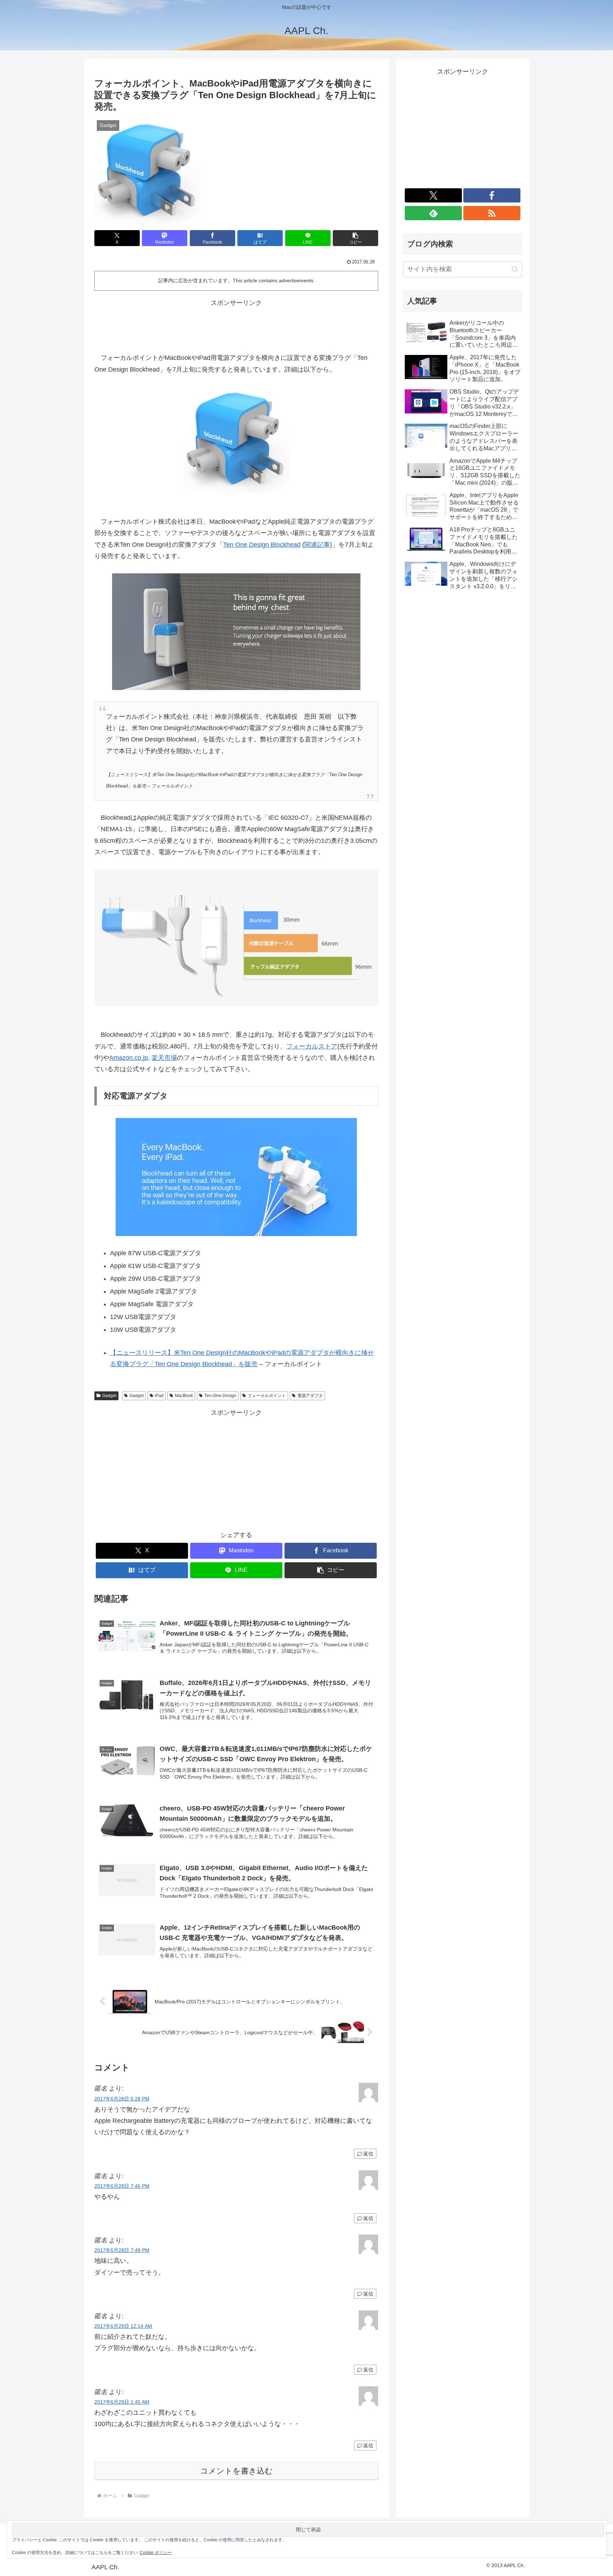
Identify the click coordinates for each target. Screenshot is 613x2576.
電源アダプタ (310, 1396)
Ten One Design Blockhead (262, 545)
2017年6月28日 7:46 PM (122, 2186)
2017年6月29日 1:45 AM (122, 2402)
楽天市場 (164, 1058)
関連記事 (317, 545)
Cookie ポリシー (156, 2553)
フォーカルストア (312, 1046)
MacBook (184, 1396)
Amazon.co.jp (129, 1058)
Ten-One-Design (220, 1396)
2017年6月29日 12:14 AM (123, 2326)
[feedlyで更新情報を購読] (433, 213)
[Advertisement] (236, 325)
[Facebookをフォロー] (492, 195)
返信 (368, 2154)
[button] (355, 238)
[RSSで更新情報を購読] (492, 213)
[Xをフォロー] (433, 195)
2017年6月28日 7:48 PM (122, 2250)
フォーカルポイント (267, 1396)
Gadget (109, 1396)
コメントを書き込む (236, 2471)
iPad (159, 1396)
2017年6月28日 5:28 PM (122, 2099)
